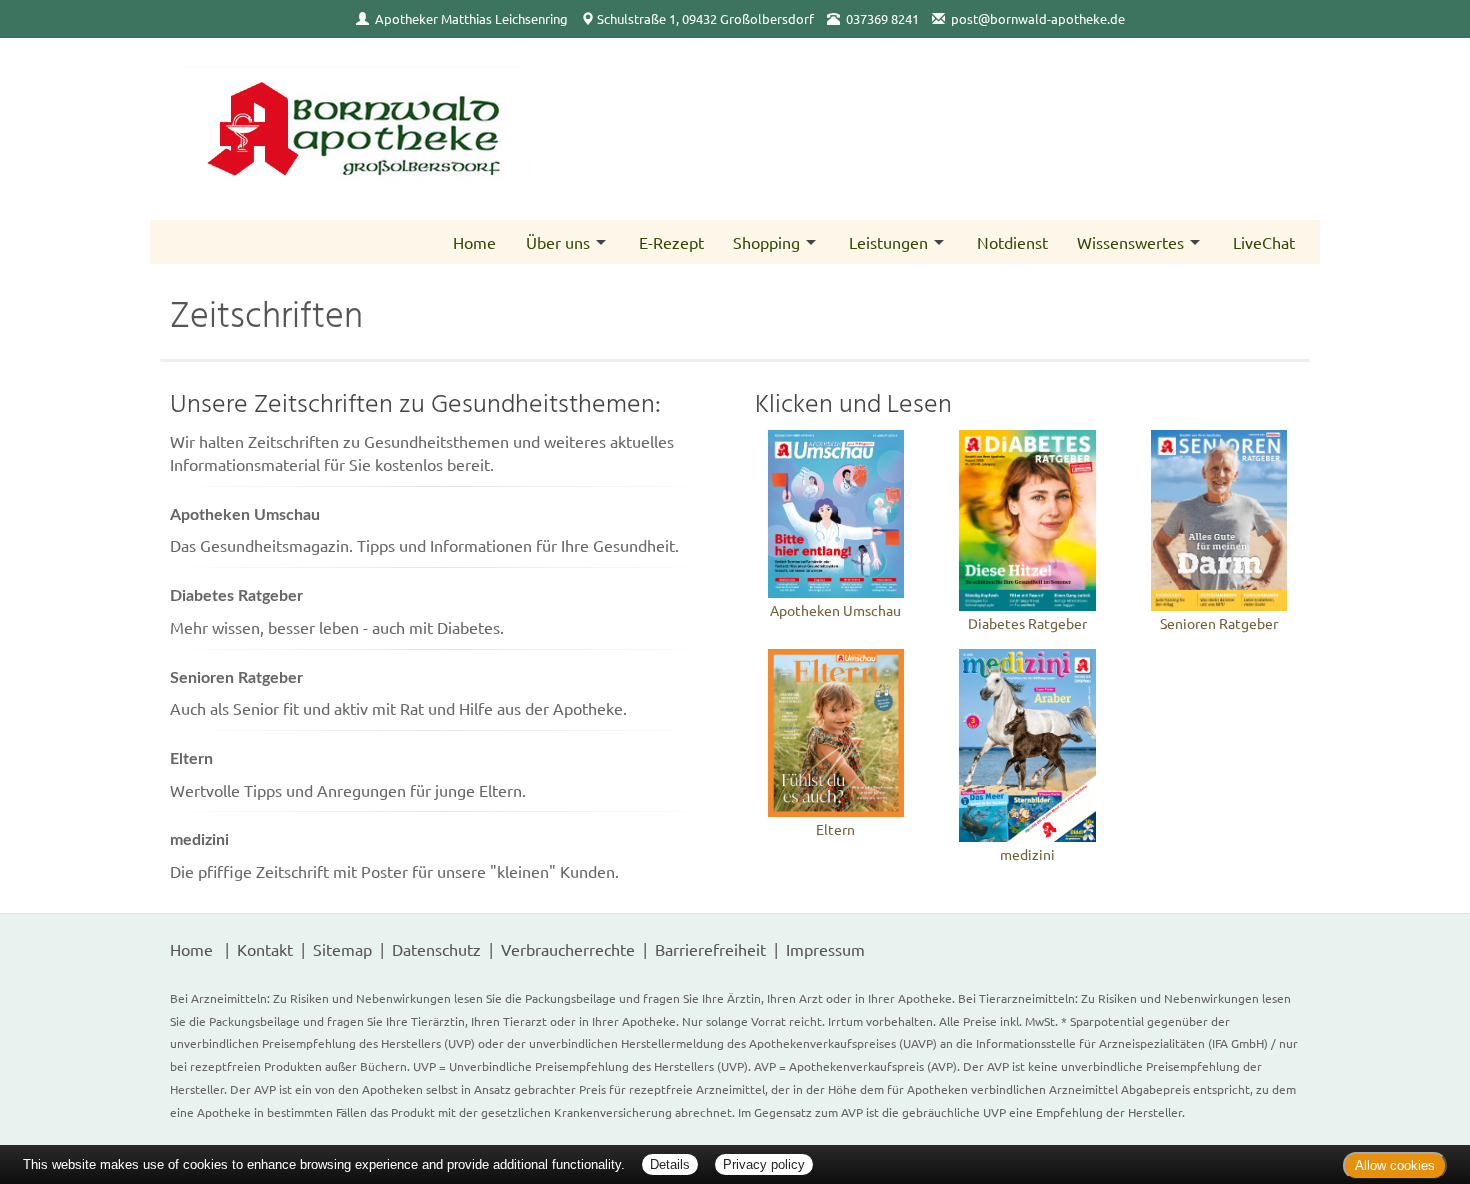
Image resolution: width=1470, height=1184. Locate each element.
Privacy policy (764, 1164)
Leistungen (888, 242)
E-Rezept (671, 242)
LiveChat (1264, 242)
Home (474, 242)
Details (670, 1164)
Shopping (766, 242)
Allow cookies (1395, 1165)
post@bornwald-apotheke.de (1038, 18)
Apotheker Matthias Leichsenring (471, 18)
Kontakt (265, 949)
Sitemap (342, 949)
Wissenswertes (1130, 242)
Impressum (825, 949)
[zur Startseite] (442, 129)
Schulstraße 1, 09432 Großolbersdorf (705, 18)
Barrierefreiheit (710, 949)
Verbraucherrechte (568, 949)
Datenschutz (436, 949)
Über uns (558, 242)
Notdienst (1012, 242)
